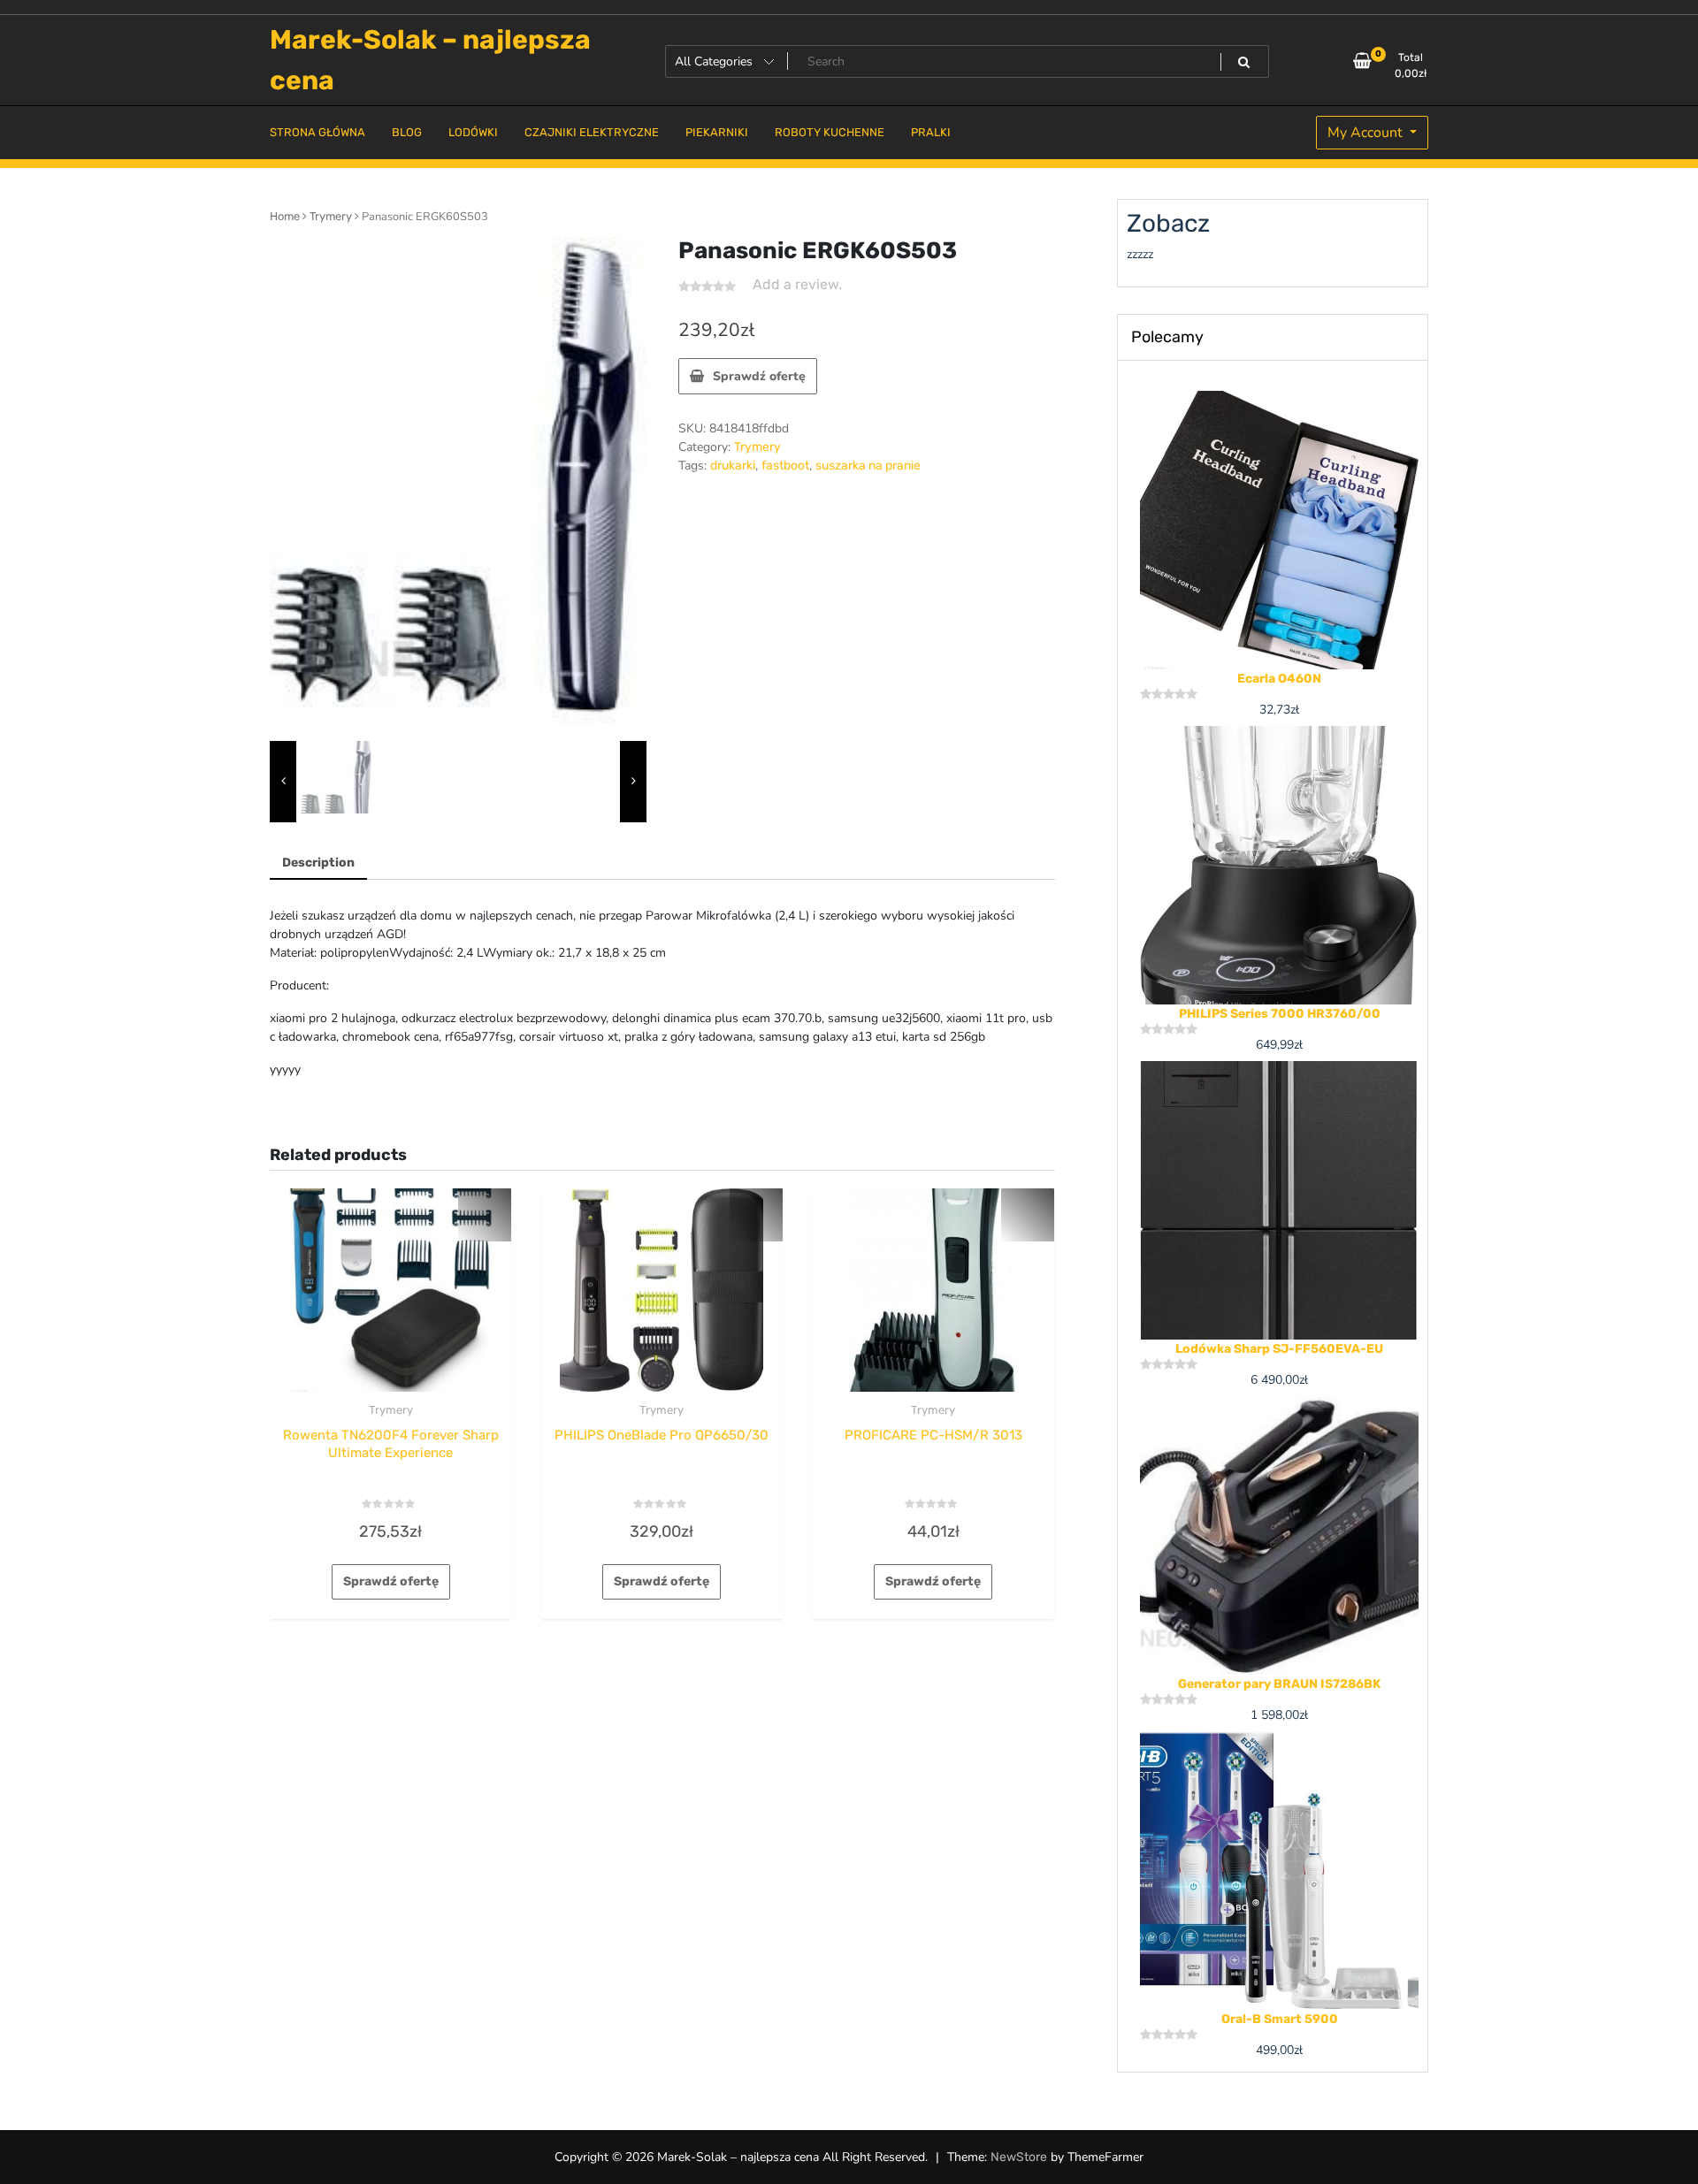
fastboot (785, 466)
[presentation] (283, 782)
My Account (1367, 133)
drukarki (733, 466)
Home (285, 216)
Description (318, 863)
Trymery (331, 216)
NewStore (1019, 2157)
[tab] (318, 863)
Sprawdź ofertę (759, 376)
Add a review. (797, 284)
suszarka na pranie (868, 466)
